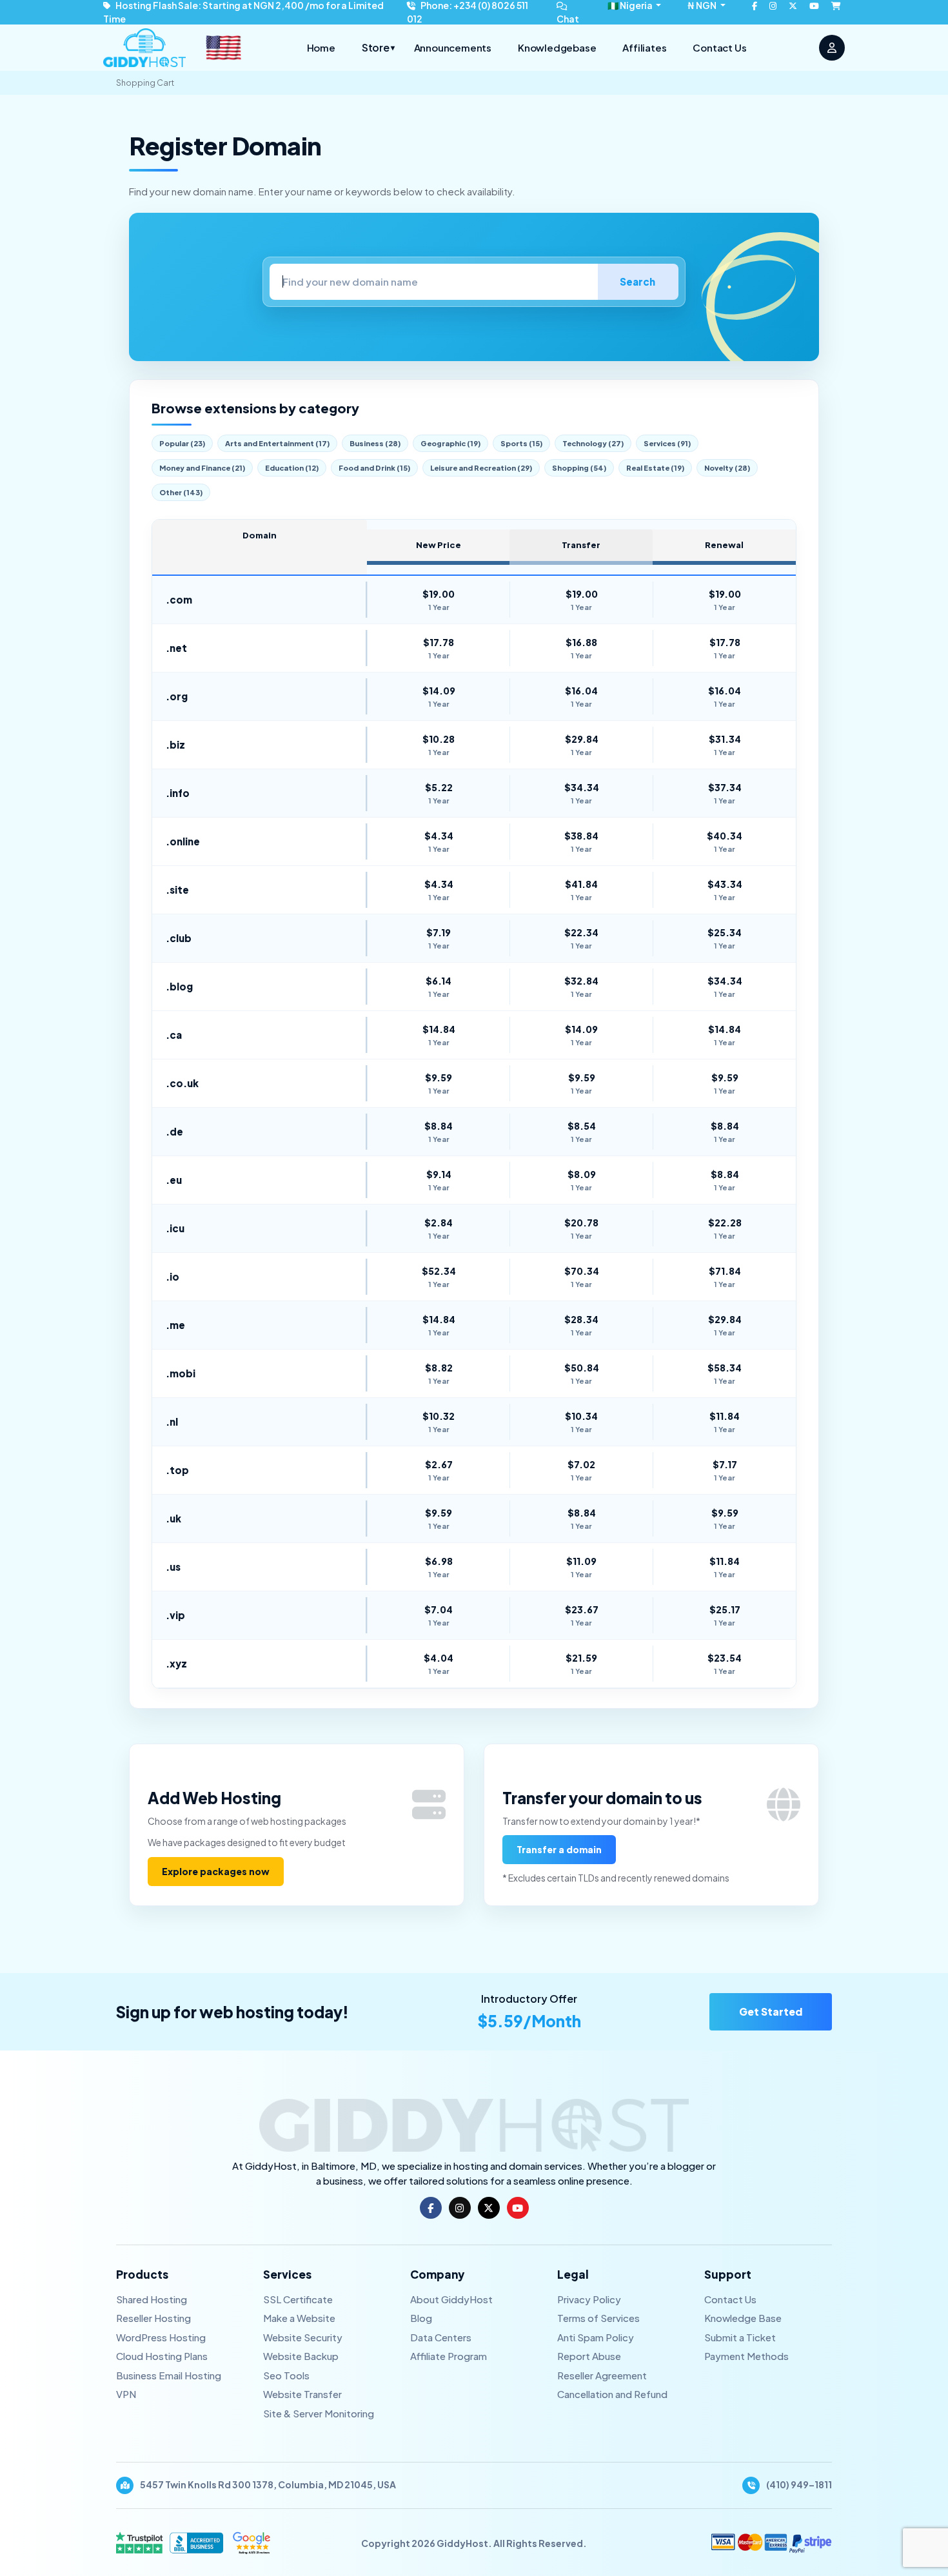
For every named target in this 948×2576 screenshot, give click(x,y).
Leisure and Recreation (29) (481, 468)
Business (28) (375, 443)
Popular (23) (182, 443)
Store (378, 47)
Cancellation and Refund (612, 2394)
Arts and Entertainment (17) (277, 443)
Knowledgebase (557, 47)
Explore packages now (216, 1871)
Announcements (453, 47)
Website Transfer (302, 2394)
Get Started (771, 2011)
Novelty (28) (727, 468)
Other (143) (181, 492)
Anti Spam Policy (596, 2337)
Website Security (303, 2337)
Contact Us (719, 47)
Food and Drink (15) (374, 468)
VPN (126, 2394)
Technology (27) (593, 443)
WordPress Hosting (161, 2337)
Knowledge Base (743, 2318)
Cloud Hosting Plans (162, 2356)
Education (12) (292, 468)
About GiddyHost (451, 2299)
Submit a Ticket (740, 2337)
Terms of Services (598, 2318)
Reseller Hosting (153, 2318)
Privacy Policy (589, 2299)
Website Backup (301, 2356)
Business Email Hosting (169, 2375)
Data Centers (441, 2337)
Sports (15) (521, 443)
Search (637, 281)
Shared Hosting (152, 2299)
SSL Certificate (298, 2299)
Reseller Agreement (602, 2375)
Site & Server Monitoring (319, 2413)
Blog (421, 2318)
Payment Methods (746, 2356)
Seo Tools (286, 2375)
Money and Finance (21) (202, 468)
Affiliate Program (449, 2356)
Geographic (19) (450, 443)
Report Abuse (589, 2356)
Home (321, 47)
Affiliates (644, 47)
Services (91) (667, 443)
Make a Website (299, 2318)
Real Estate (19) (655, 468)
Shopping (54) (579, 468)
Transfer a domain (559, 1849)
